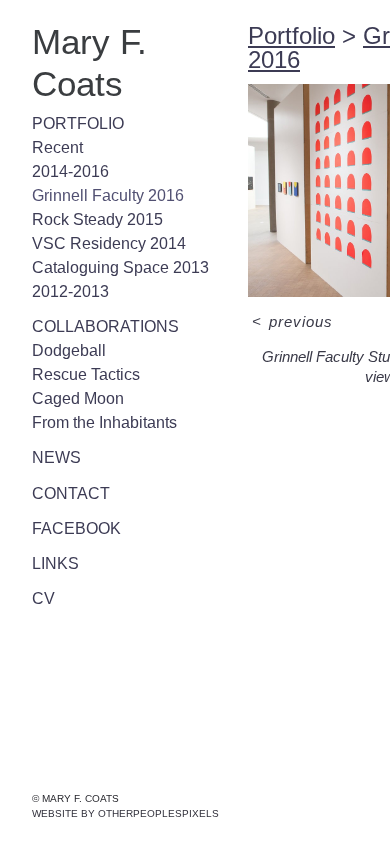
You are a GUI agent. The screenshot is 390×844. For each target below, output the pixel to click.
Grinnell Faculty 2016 (108, 195)
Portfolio (78, 123)
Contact (71, 493)
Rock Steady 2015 (97, 219)
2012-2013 (70, 291)
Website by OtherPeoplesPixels (125, 813)
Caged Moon (78, 398)
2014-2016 (70, 171)
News (56, 457)
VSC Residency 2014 (109, 243)
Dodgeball (69, 350)
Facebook (76, 528)
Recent (57, 147)
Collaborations (105, 326)
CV (43, 598)
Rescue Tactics (86, 374)
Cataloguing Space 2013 (120, 267)
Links (55, 563)
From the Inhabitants (104, 422)
